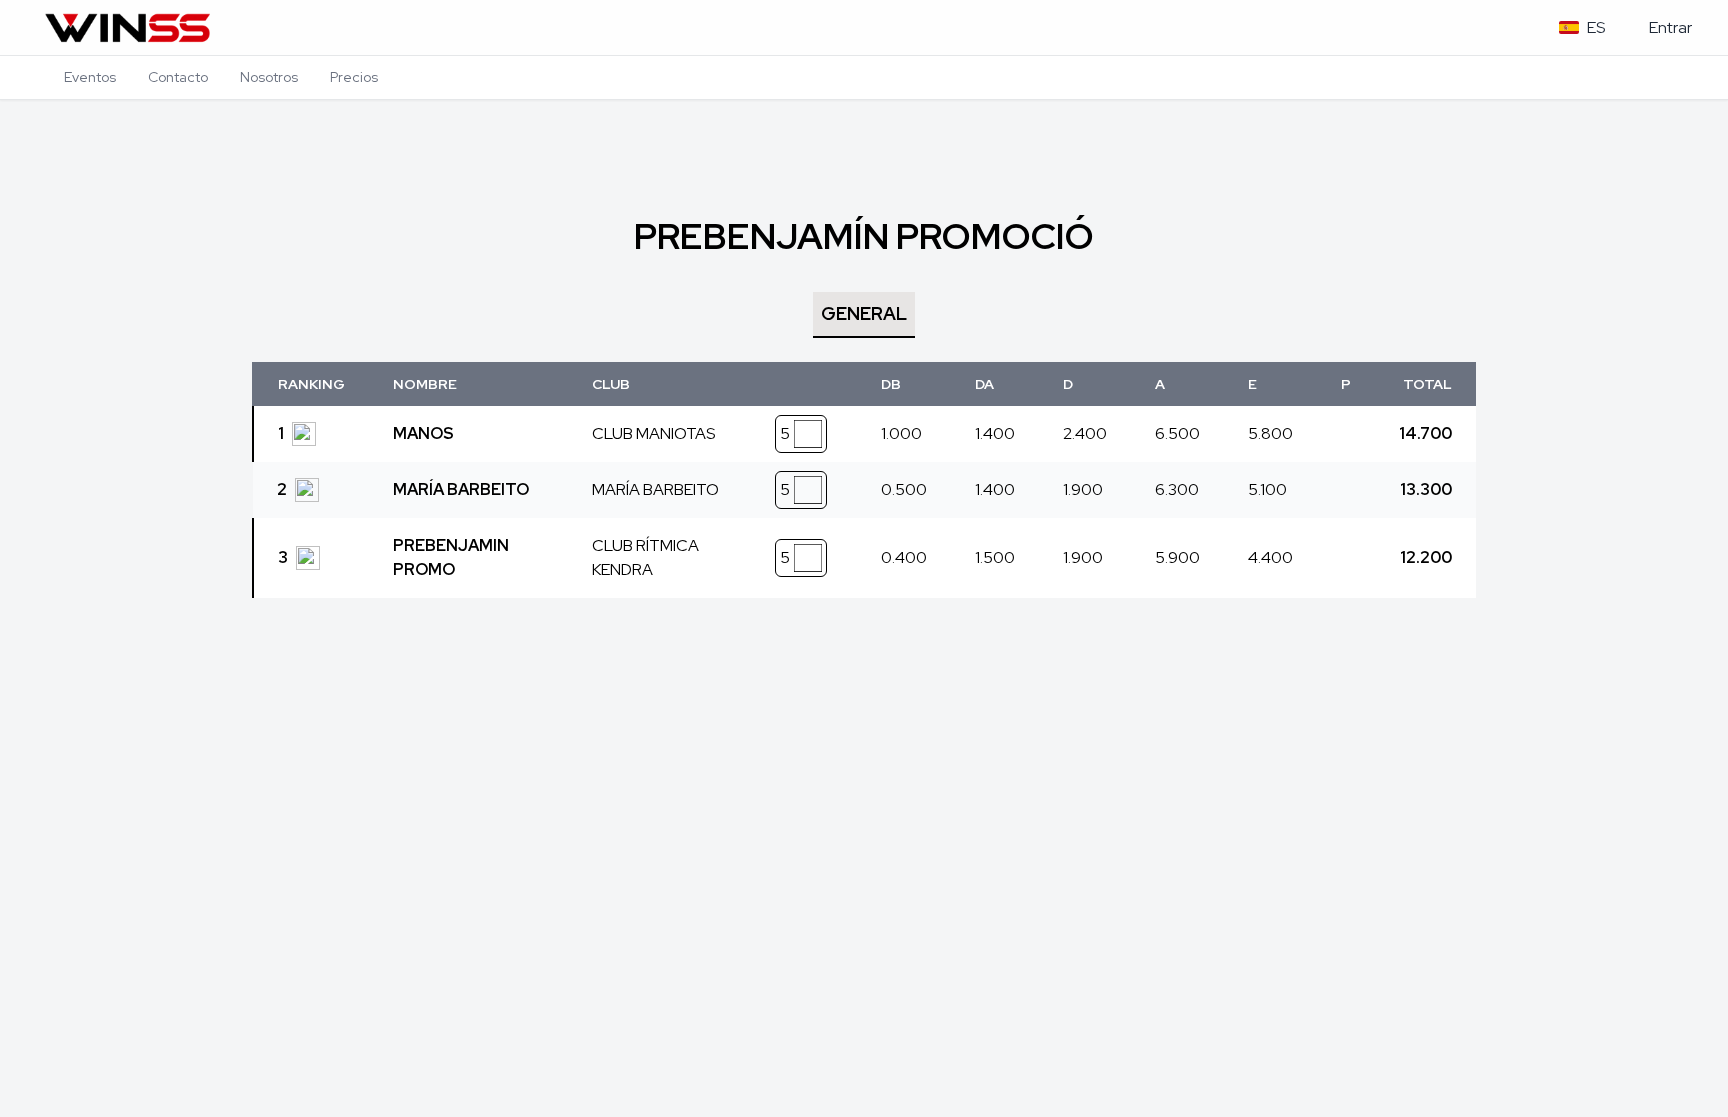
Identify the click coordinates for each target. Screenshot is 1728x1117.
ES (1596, 27)
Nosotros (269, 77)
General (864, 313)
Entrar (1670, 27)
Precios (354, 77)
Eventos (90, 77)
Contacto (178, 77)
